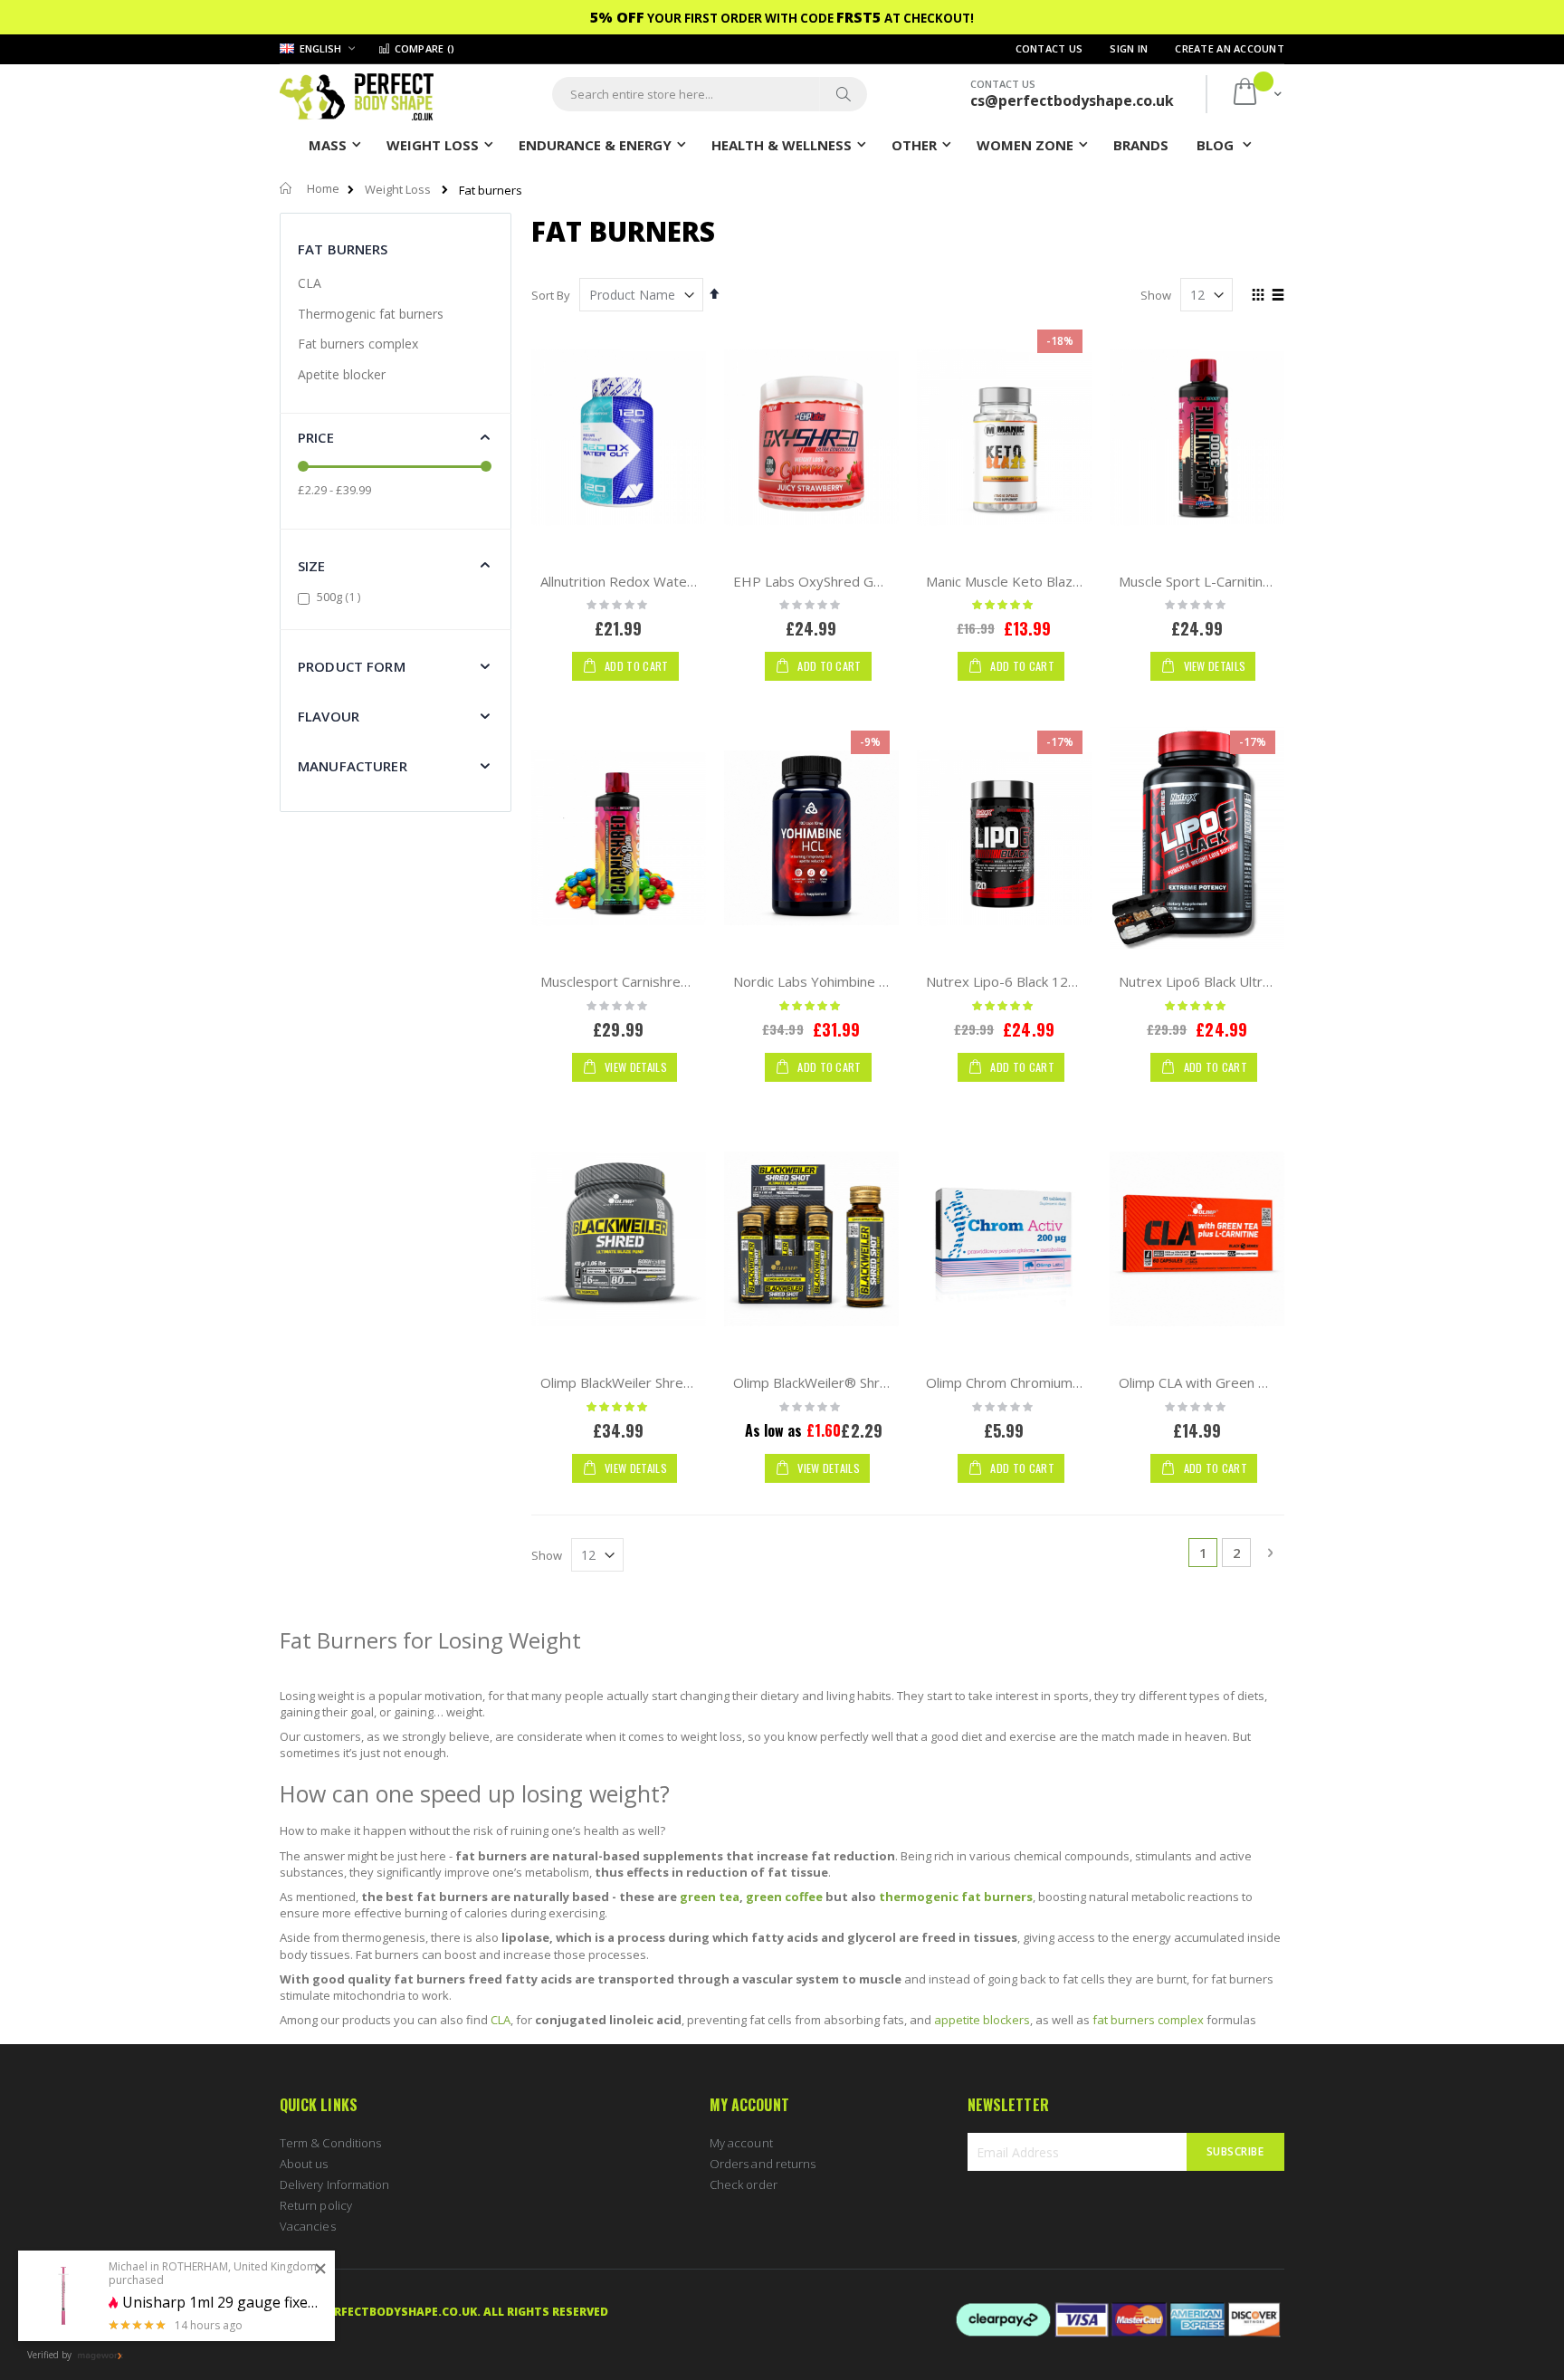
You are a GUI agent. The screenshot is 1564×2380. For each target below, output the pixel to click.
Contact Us (1049, 48)
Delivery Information (334, 2184)
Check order (744, 2184)
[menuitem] (1141, 144)
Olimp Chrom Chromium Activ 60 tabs (1042, 1382)
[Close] (320, 2270)
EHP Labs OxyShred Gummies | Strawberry (871, 581)
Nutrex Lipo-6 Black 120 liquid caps (1035, 981)
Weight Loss (398, 190)
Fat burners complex (358, 344)
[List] (1278, 296)
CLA (310, 283)
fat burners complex (1148, 2020)
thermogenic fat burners (956, 1897)
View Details (1213, 666)
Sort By (551, 295)
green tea (710, 1897)
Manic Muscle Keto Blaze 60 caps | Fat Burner (1070, 581)
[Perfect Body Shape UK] (357, 95)
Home (323, 188)
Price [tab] (316, 437)
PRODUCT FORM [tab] (352, 666)
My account (741, 2143)
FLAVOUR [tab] (329, 716)
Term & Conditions (330, 2143)
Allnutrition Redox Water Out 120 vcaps (664, 581)
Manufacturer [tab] (353, 766)
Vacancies (308, 2226)
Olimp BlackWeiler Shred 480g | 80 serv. (667, 1382)
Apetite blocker (342, 374)
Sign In (1129, 48)
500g (341, 597)
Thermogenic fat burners (371, 314)
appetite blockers (982, 2020)
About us (304, 2164)
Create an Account (1230, 48)
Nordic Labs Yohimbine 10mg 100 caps (854, 981)
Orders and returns (763, 2164)
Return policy (316, 2205)
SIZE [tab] (312, 566)
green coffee (784, 1897)
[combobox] (710, 94)
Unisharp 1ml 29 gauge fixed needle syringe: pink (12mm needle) (222, 2303)
